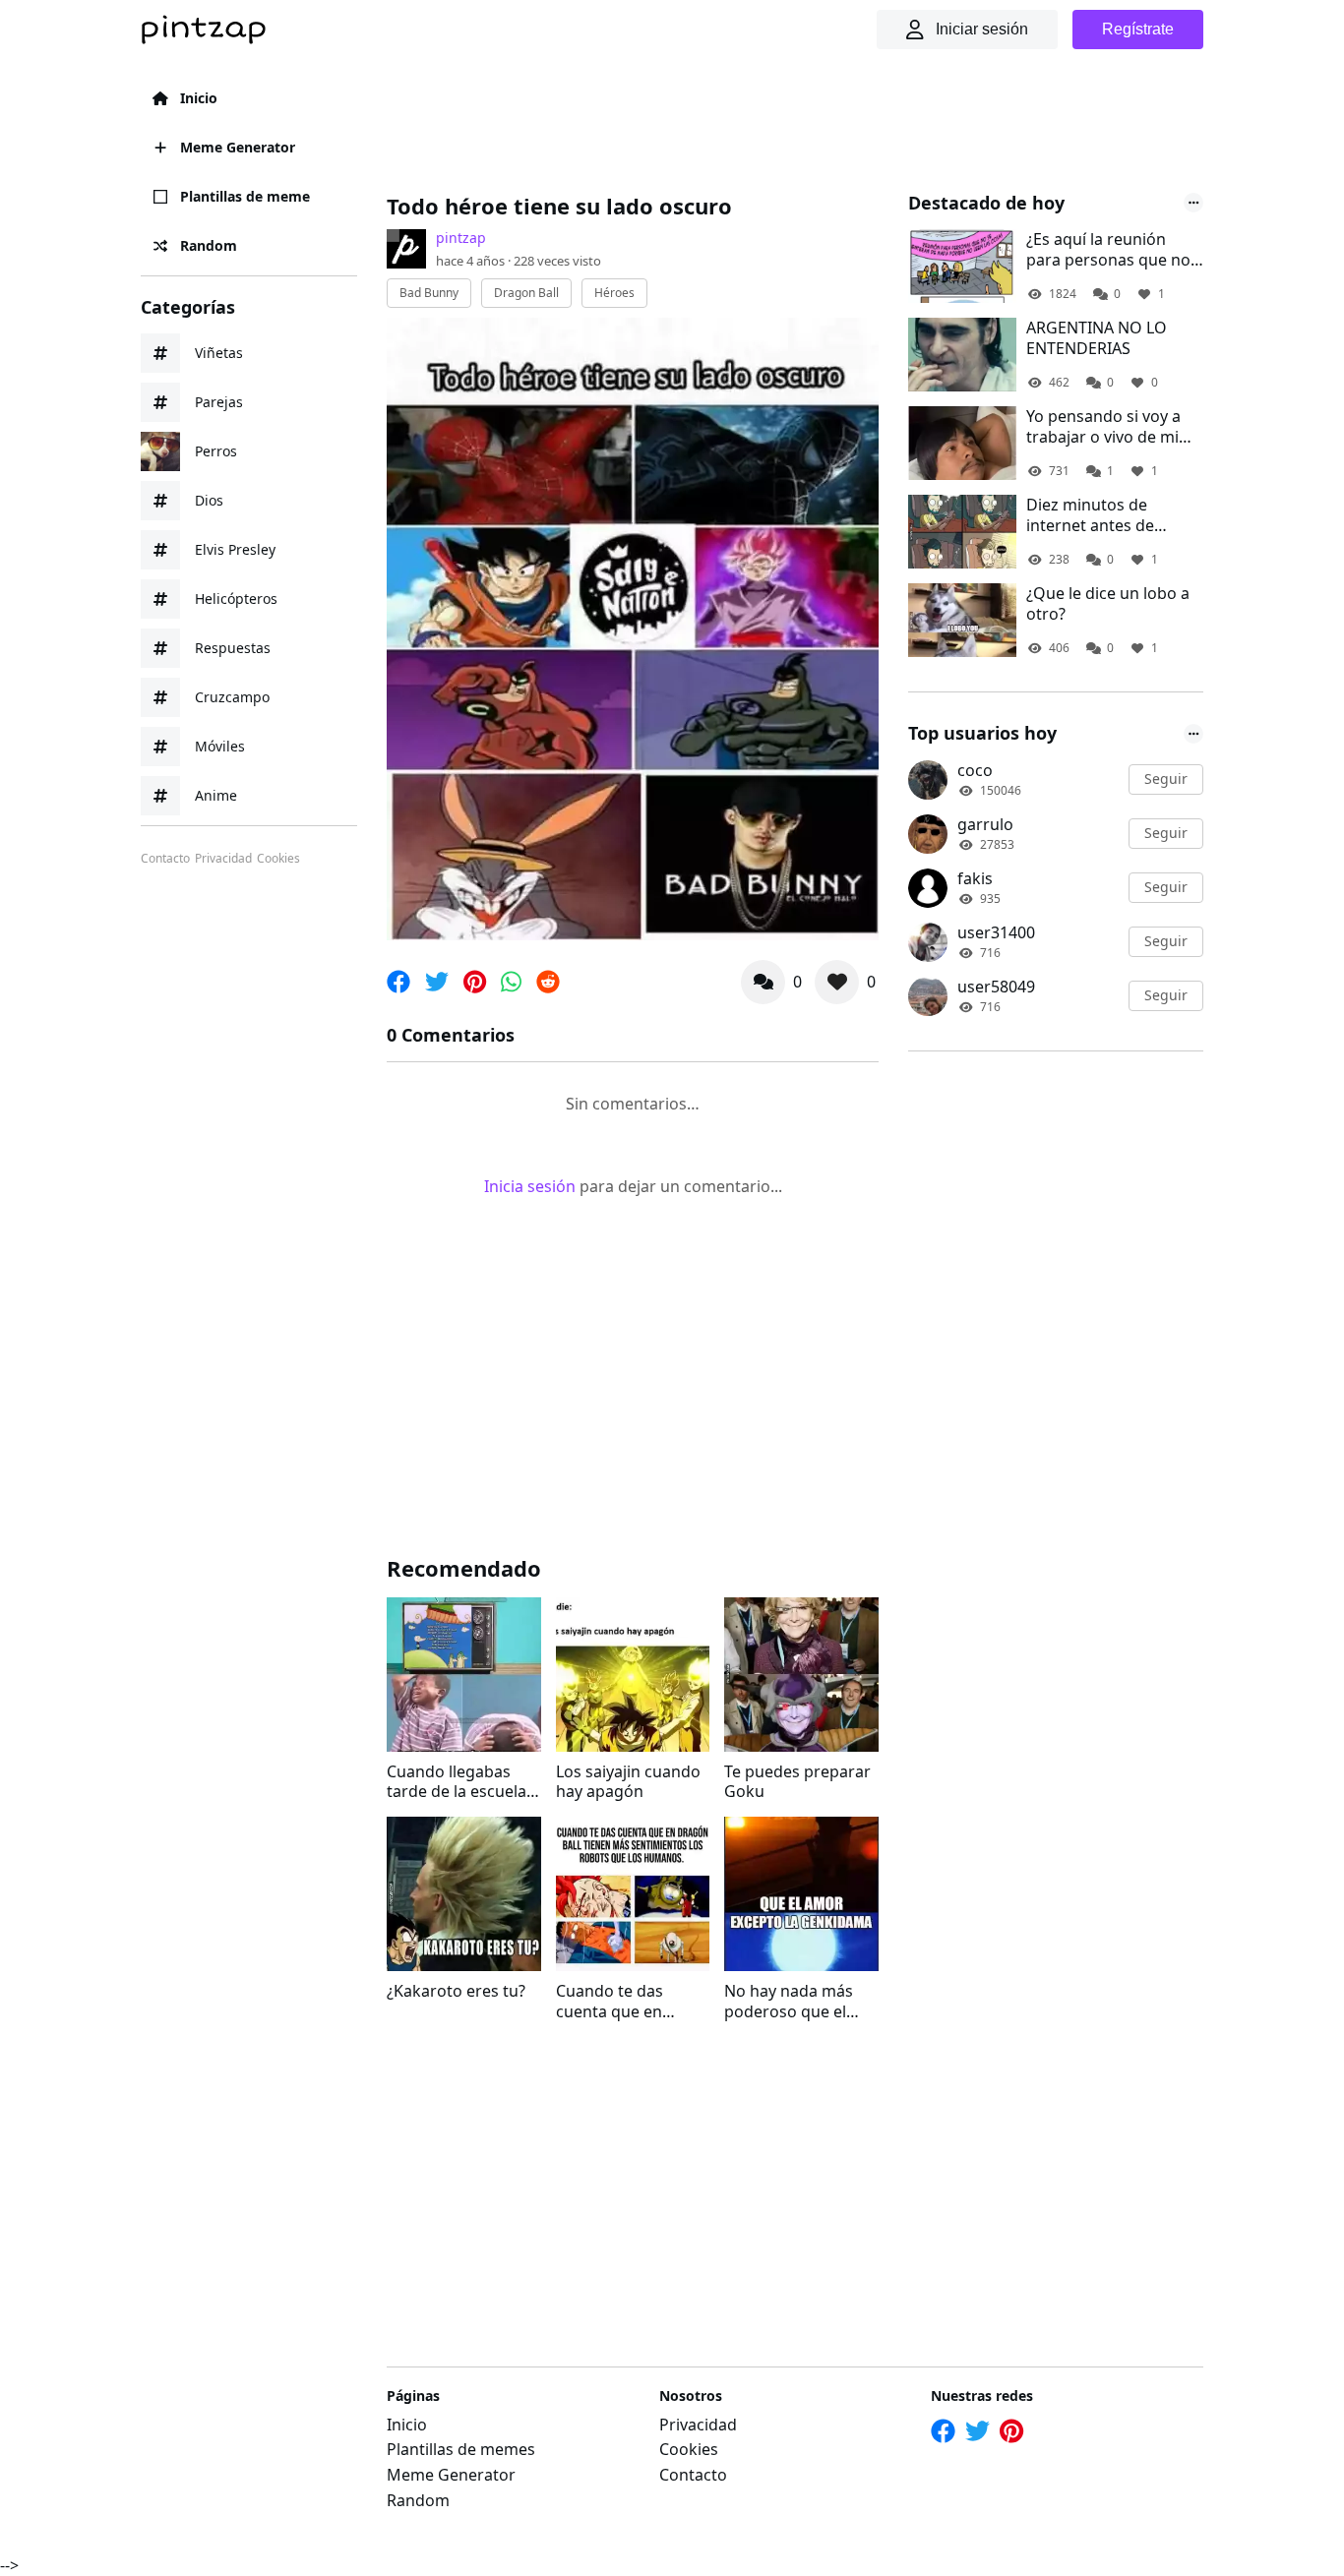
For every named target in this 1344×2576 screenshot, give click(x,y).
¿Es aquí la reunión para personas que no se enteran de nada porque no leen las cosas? (1108, 250)
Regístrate (1138, 29)
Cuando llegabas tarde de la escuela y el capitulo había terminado (462, 1782)
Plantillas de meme (245, 196)
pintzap (461, 238)
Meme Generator (238, 147)
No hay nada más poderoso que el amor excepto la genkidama (789, 2002)
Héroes (614, 293)
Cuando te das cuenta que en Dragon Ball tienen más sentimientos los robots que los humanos (625, 2002)
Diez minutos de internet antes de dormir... (1090, 515)
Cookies (278, 859)
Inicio (199, 98)
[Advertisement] (745, 123)
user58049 (996, 987)
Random (209, 245)
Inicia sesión (530, 1186)
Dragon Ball (526, 293)
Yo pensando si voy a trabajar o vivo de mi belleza (1103, 427)
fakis (975, 878)
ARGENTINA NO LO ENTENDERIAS (1097, 338)
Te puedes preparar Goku (797, 1782)
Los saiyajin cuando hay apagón (628, 1782)
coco (975, 770)
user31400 (996, 932)
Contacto (165, 859)
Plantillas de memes (461, 2449)
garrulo (985, 824)
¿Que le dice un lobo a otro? (1108, 604)
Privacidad (223, 859)
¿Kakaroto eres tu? (456, 1991)
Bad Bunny (429, 293)
